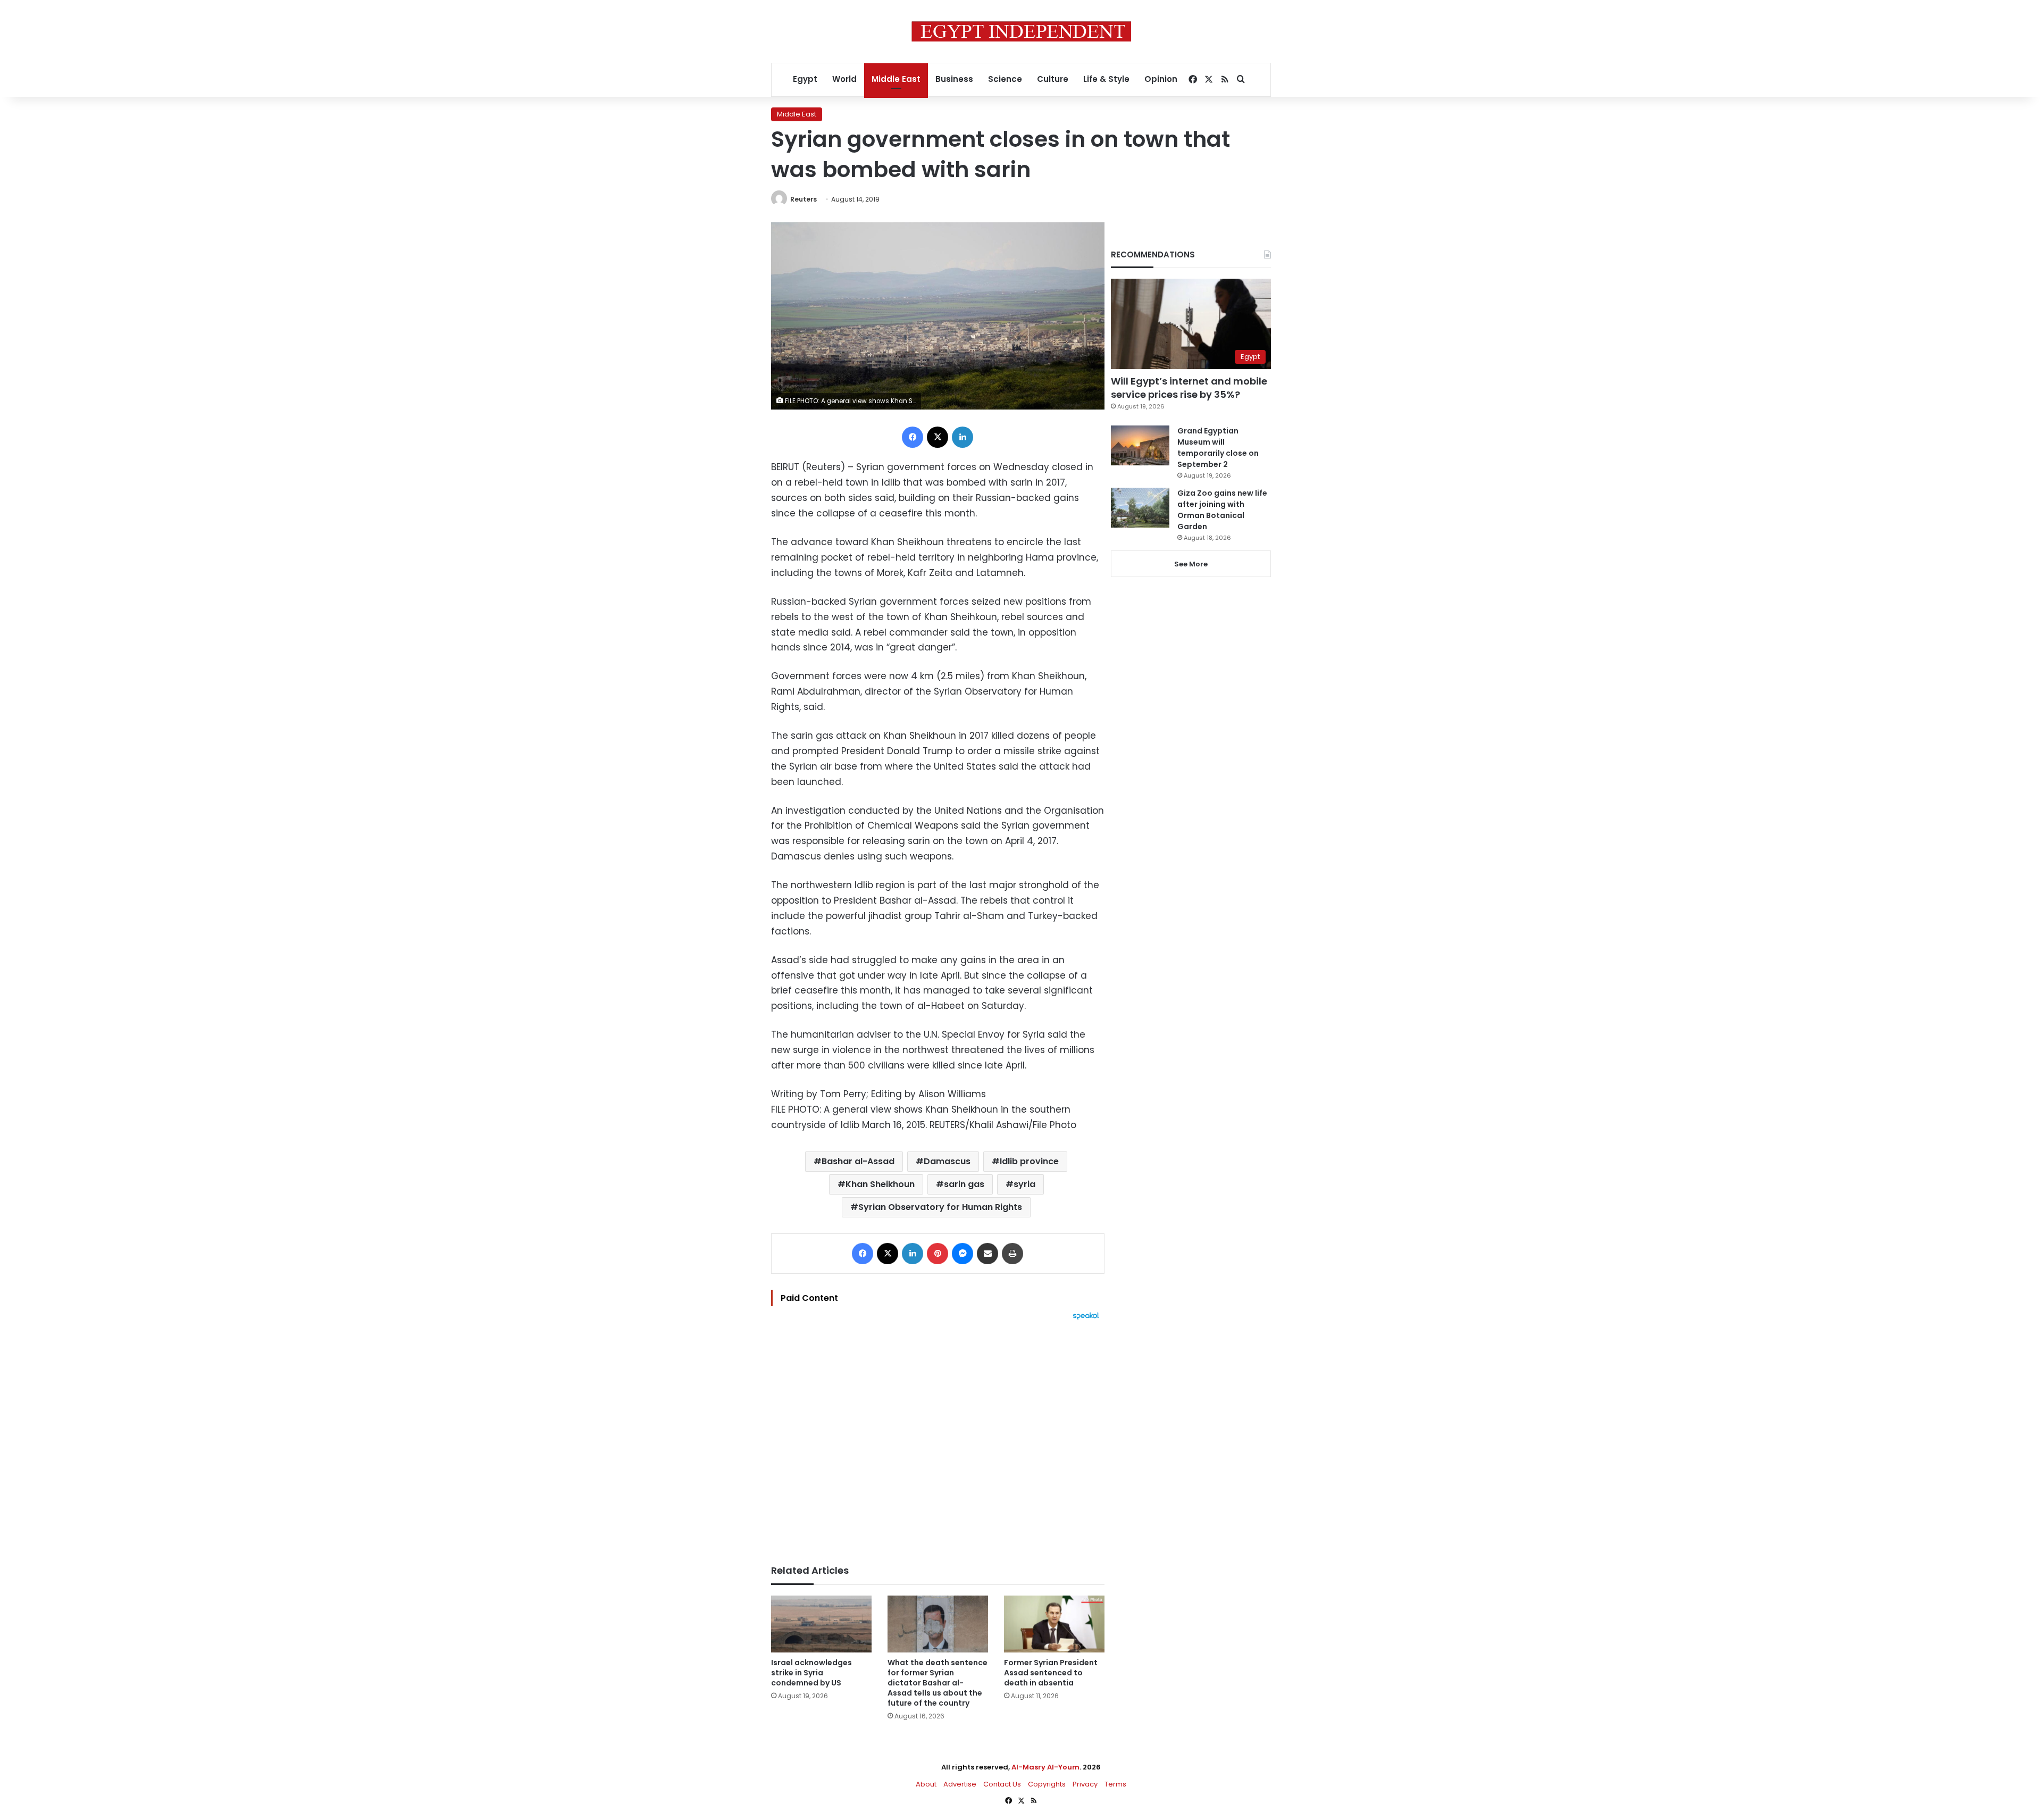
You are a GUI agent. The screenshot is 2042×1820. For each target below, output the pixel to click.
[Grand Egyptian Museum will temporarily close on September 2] (1140, 445)
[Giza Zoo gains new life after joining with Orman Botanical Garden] (1140, 508)
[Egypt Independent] (1021, 31)
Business (954, 79)
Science (1005, 79)
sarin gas (964, 1184)
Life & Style (1106, 79)
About (926, 1784)
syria (1024, 1184)
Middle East (896, 79)
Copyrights (1047, 1784)
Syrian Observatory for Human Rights (940, 1207)
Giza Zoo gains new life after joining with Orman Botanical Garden (1222, 510)
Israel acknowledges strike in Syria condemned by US (811, 1673)
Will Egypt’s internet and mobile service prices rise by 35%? (1189, 388)
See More (1191, 564)
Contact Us (1002, 1784)
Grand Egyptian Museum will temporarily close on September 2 (1218, 448)
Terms (1115, 1784)
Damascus (947, 1161)
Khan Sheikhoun (880, 1184)
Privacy (1085, 1784)
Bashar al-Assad (858, 1161)
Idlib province (1029, 1161)
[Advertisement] (938, 1437)
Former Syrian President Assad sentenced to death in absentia (1051, 1673)
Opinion (1161, 79)
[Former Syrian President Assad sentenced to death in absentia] (1054, 1624)
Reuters (804, 199)
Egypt (805, 79)
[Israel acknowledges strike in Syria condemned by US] (821, 1624)
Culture (1053, 79)
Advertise (960, 1784)
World (844, 79)
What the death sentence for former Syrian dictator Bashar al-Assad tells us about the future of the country (938, 1683)
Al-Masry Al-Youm (1045, 1767)
